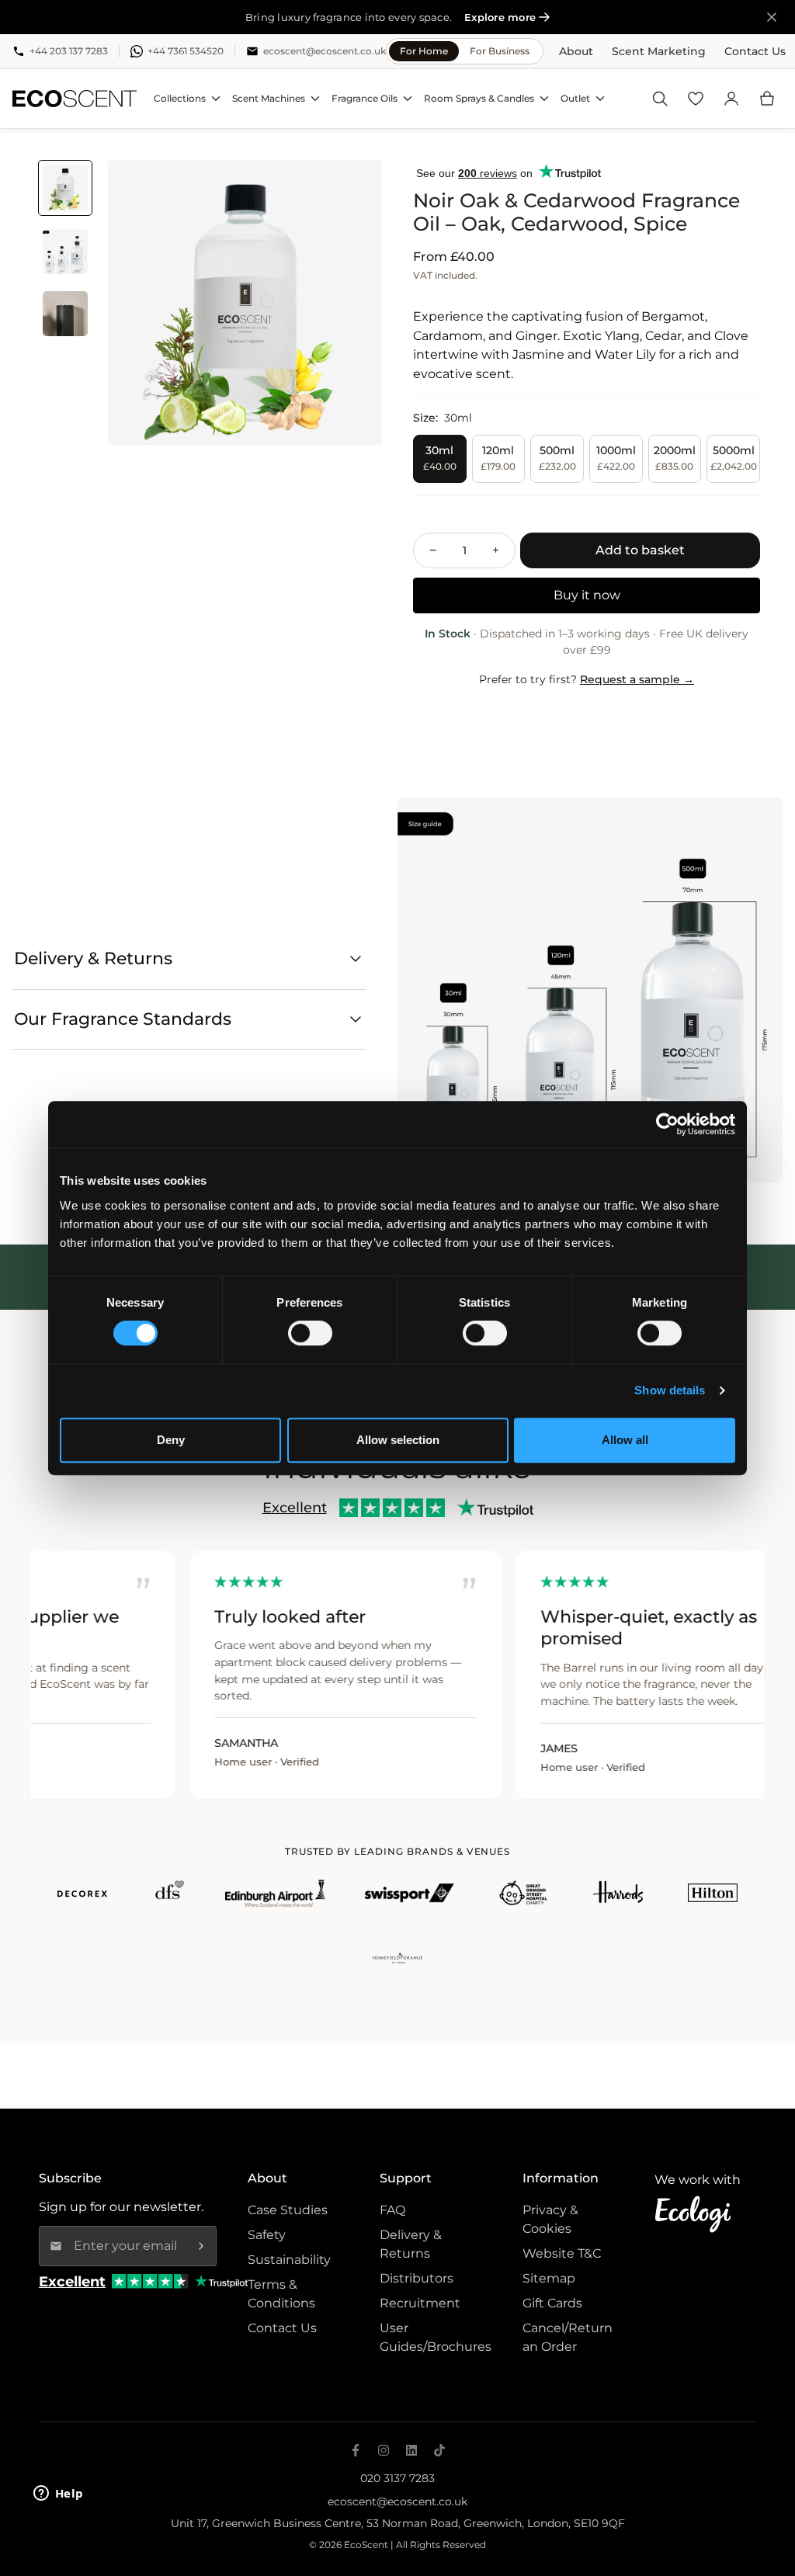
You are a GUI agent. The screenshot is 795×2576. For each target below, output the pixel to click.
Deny (171, 1440)
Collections (180, 98)
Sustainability (289, 2260)
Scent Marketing (659, 51)
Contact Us (755, 51)
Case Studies (288, 2210)
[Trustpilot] (221, 2281)
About (576, 51)
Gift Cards (552, 2303)
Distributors (417, 2278)
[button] (767, 99)
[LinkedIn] (411, 2450)
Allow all (625, 1440)
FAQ (392, 2210)
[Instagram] (384, 2450)
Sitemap (549, 2278)
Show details (670, 1390)
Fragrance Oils (365, 98)
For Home (424, 51)
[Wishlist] (696, 99)
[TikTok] (439, 2450)
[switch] (310, 1333)
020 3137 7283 (397, 2478)
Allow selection (398, 1440)
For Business (500, 51)
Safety (267, 2235)
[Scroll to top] (765, 2496)
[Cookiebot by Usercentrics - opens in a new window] (667, 1124)
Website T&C (562, 2253)
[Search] (660, 99)
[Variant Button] (349, 193)
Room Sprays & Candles (479, 98)
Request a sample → (637, 679)
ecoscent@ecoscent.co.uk (397, 2501)
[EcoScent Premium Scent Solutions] (75, 99)
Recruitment (420, 2303)
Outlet (575, 98)
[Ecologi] (698, 2214)
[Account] (731, 99)
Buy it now (587, 595)
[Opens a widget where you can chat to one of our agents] (58, 2494)
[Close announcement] (772, 17)
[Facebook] (356, 2450)
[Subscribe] (201, 2246)
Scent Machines (269, 98)
